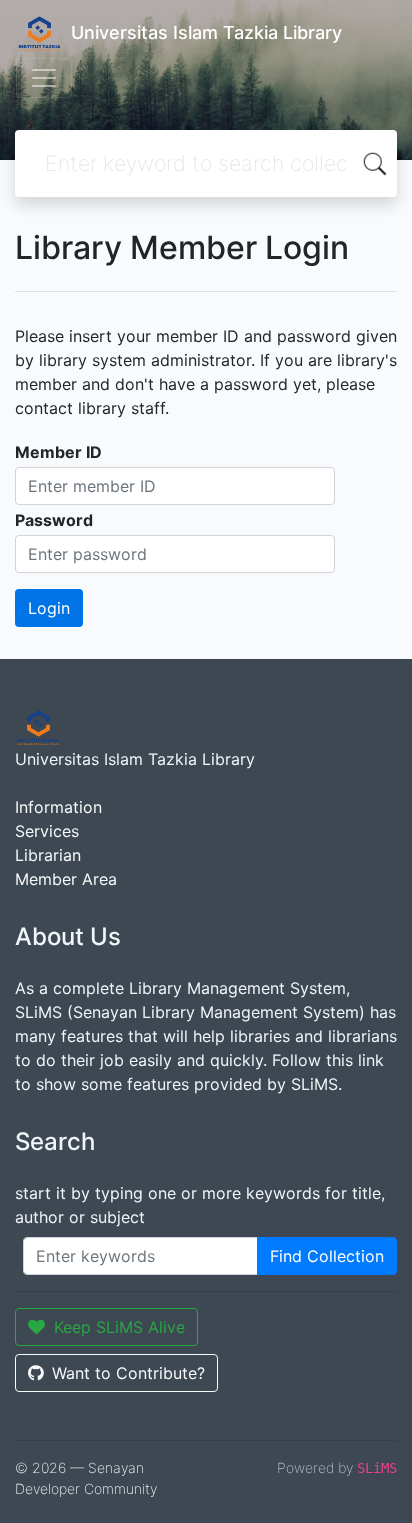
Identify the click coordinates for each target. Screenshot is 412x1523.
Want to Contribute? (128, 1373)
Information (58, 807)
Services (47, 831)
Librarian (48, 855)
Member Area (66, 879)
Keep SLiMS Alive (119, 1327)
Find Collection (327, 1256)
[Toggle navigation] (44, 78)
